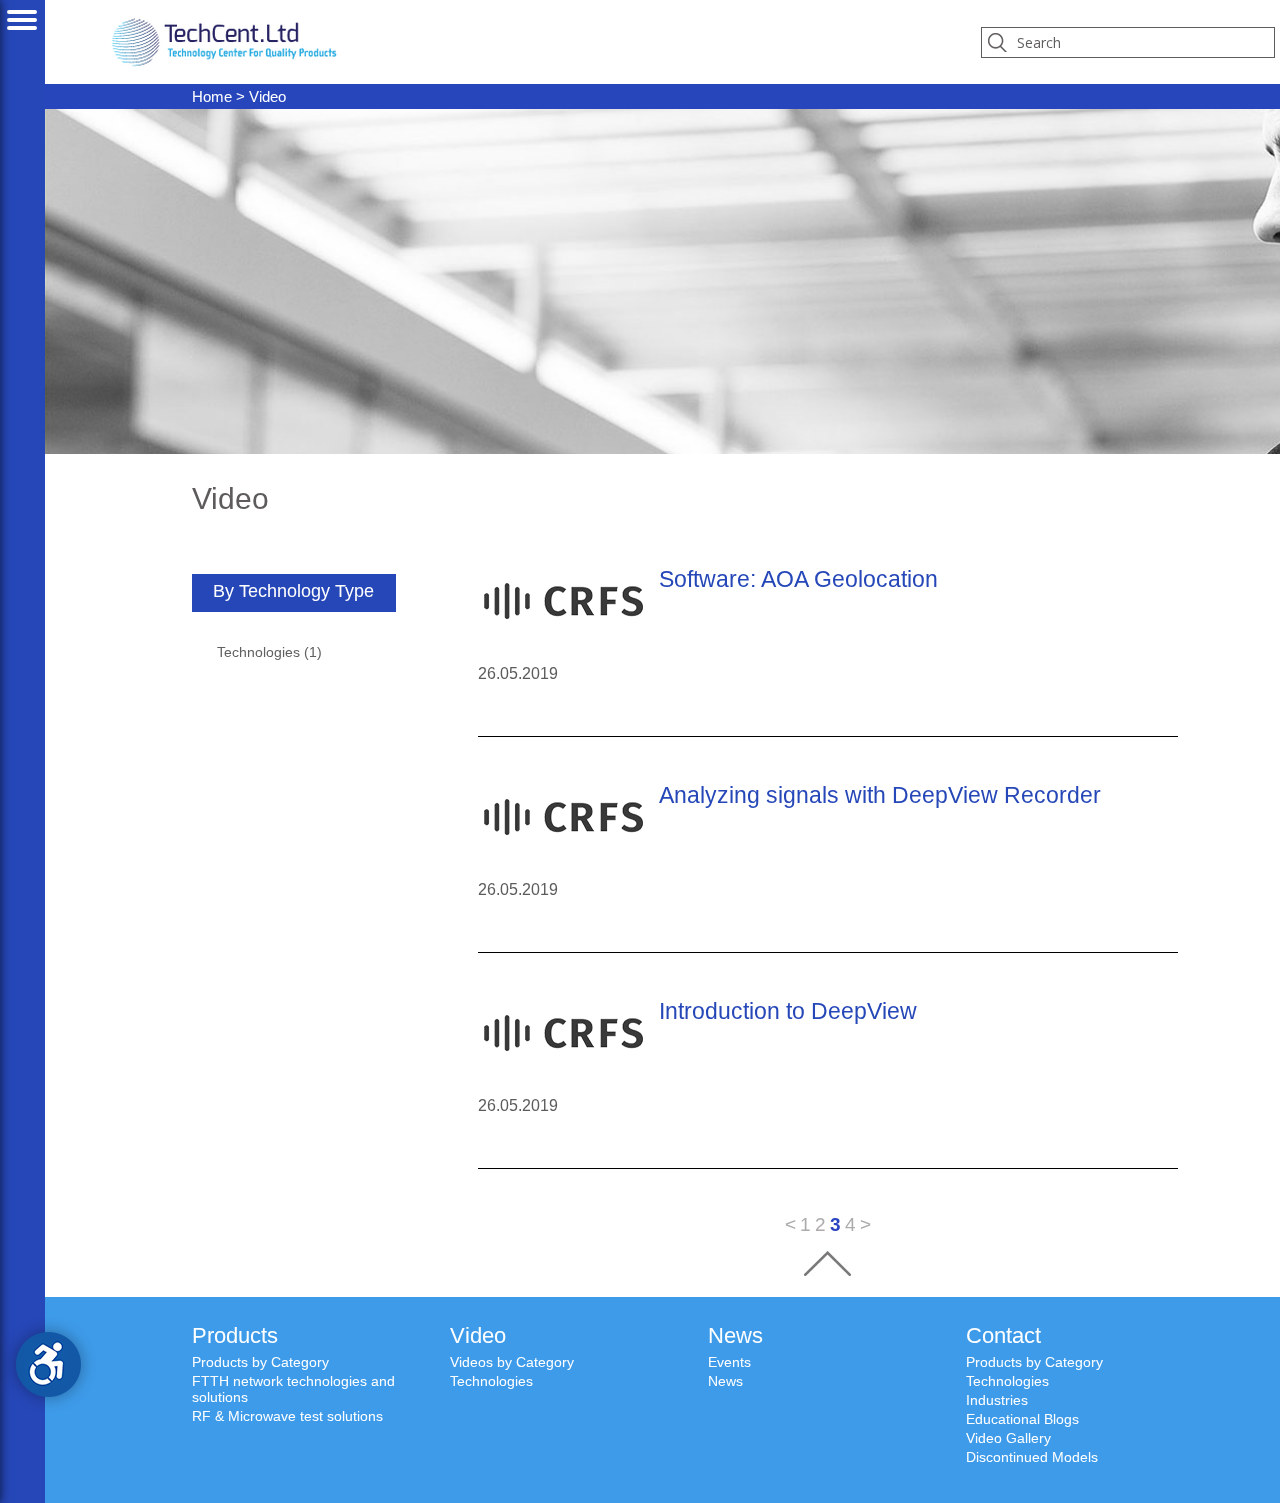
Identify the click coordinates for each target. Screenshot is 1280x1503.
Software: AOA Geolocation (798, 579)
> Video (239, 96)
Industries (997, 1400)
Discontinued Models (1032, 1457)
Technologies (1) (269, 652)
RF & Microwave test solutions (287, 1416)
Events (729, 1362)
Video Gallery (1008, 1438)
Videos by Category (512, 1362)
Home (212, 96)
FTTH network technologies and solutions (293, 1389)
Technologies (491, 1381)
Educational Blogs (1022, 1419)
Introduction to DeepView (788, 1011)
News (725, 1381)
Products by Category (260, 1362)
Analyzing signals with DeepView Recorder (880, 795)
